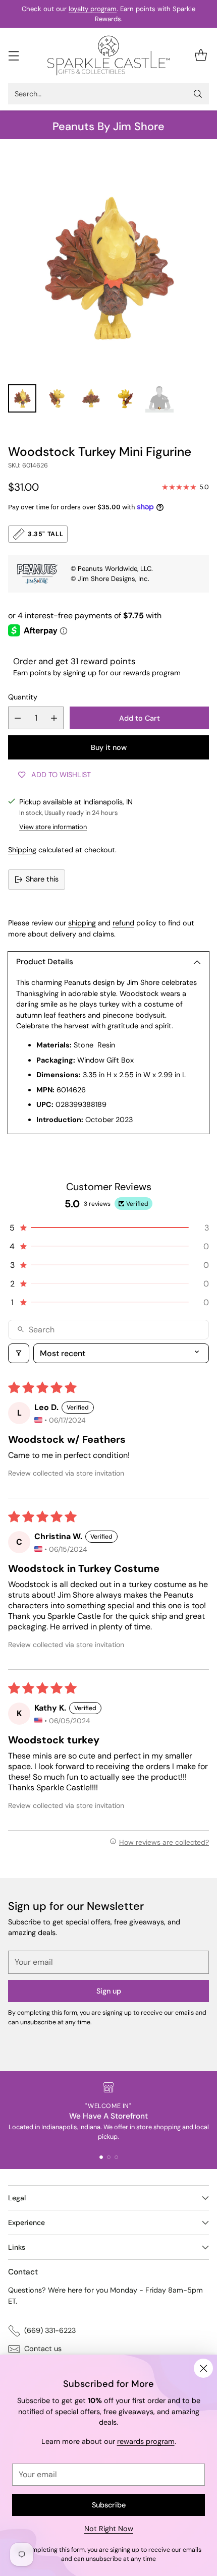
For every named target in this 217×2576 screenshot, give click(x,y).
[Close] (203, 2368)
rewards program (146, 2441)
